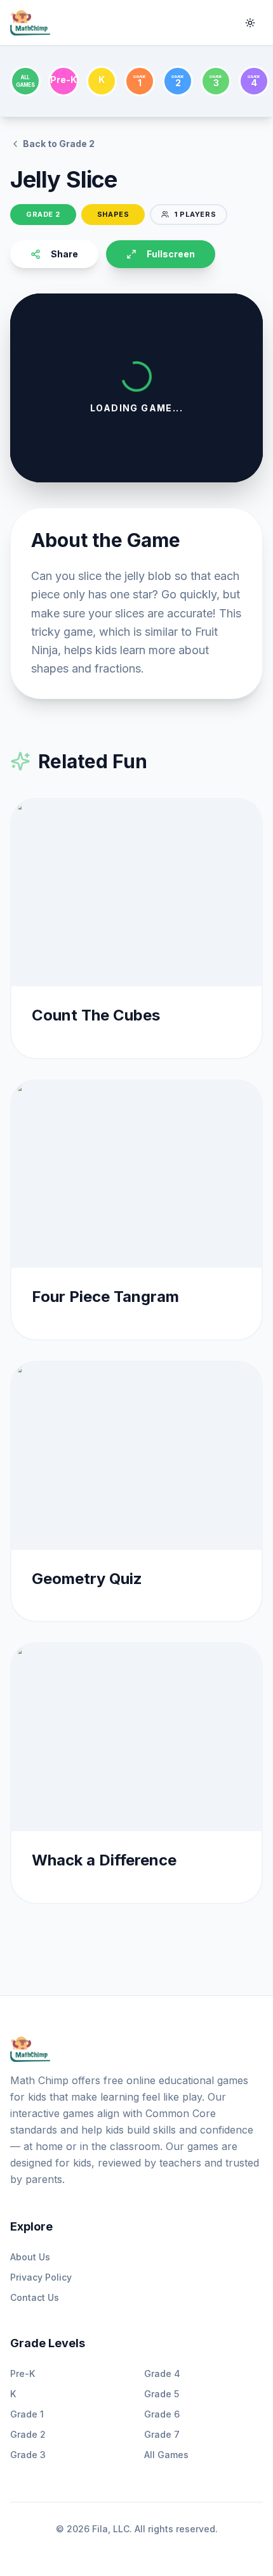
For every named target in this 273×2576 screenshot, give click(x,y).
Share (64, 254)
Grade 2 (28, 2434)
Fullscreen (171, 254)
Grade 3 (28, 2455)
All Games (166, 2455)
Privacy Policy (41, 2277)
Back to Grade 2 (59, 144)
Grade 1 (27, 2414)
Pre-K (23, 2373)
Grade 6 (162, 2414)
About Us (30, 2257)
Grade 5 (162, 2394)
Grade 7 (162, 2434)
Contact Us (35, 2297)
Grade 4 (162, 2373)
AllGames (25, 81)
